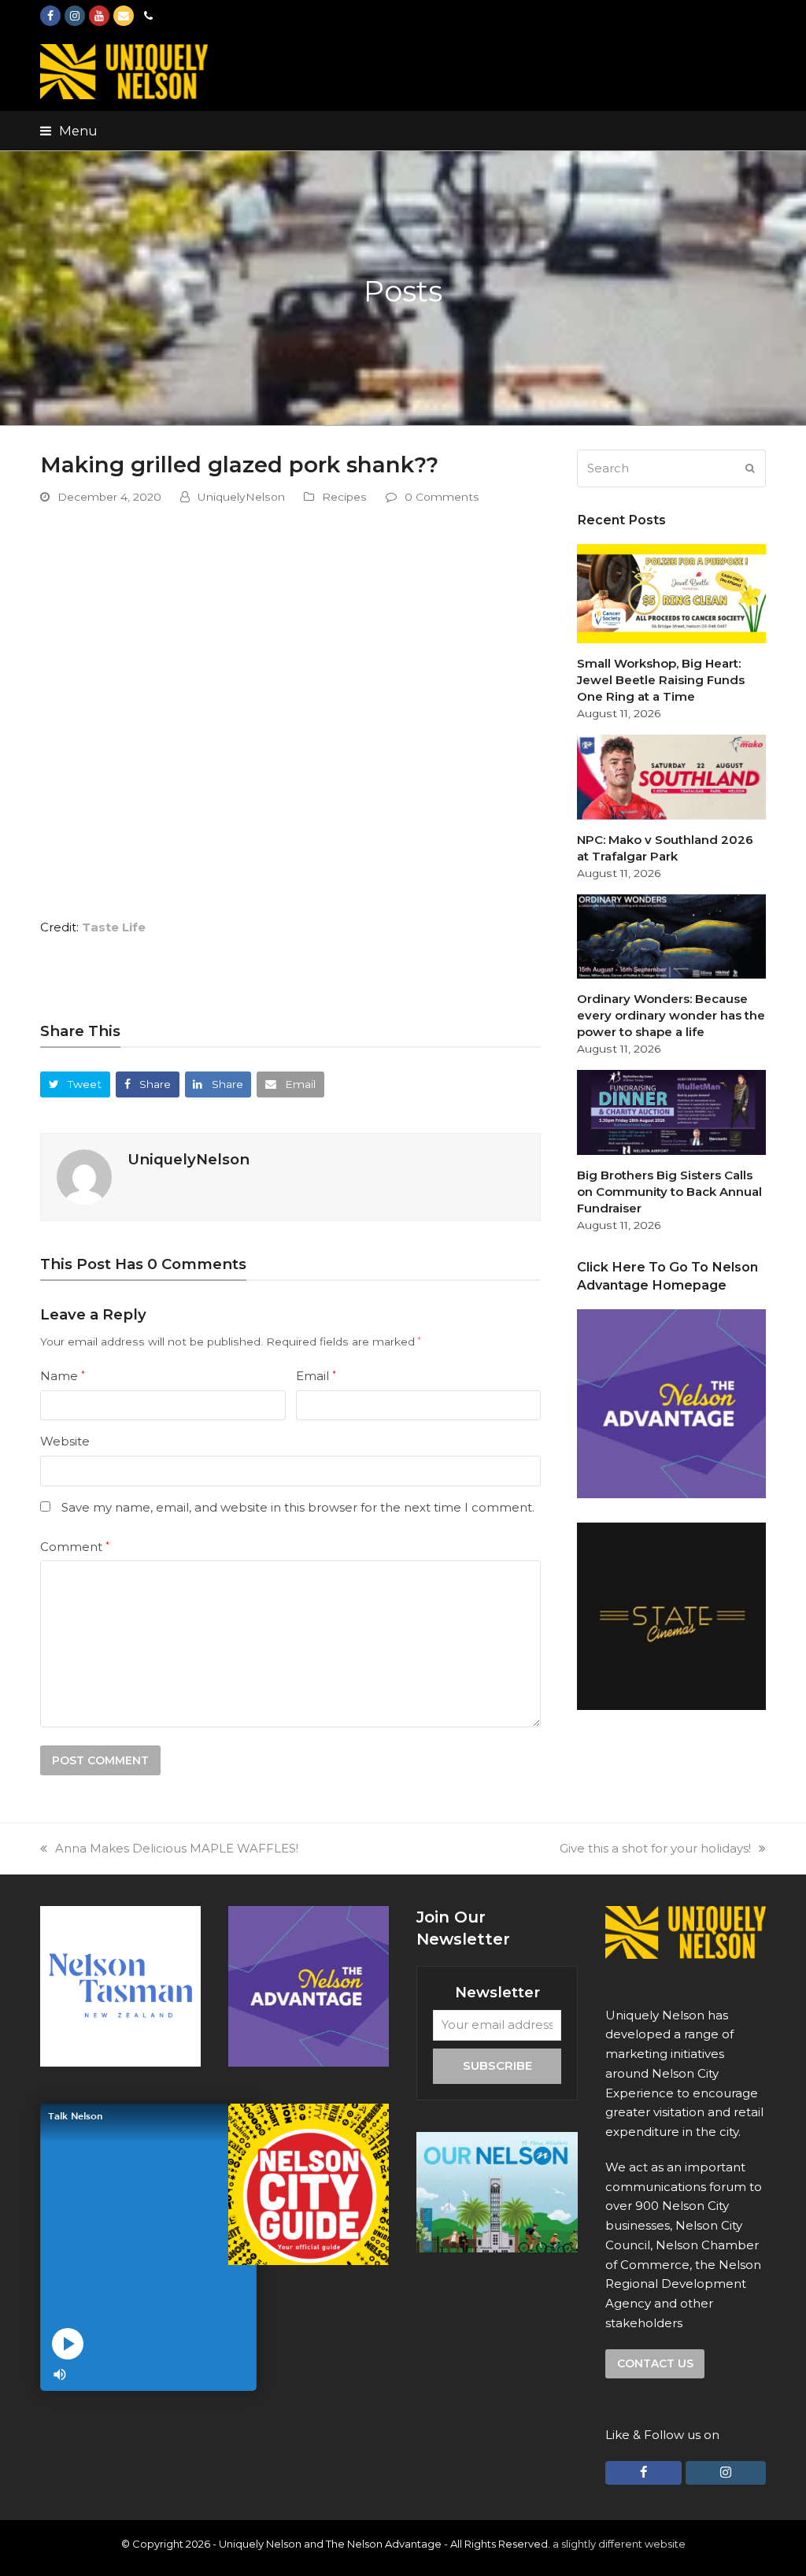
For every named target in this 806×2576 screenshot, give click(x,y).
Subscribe (497, 2065)
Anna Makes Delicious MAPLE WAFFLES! (177, 1848)
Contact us (655, 2363)
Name (63, 1376)
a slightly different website (619, 2544)
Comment (75, 1547)
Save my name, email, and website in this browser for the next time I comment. (298, 1507)
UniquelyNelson (241, 497)
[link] (114, 927)
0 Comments (442, 497)
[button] (69, 131)
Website (65, 1441)
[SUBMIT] (750, 468)
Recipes (344, 497)
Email (316, 1376)
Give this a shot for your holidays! (655, 1848)
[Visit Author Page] (84, 1176)
